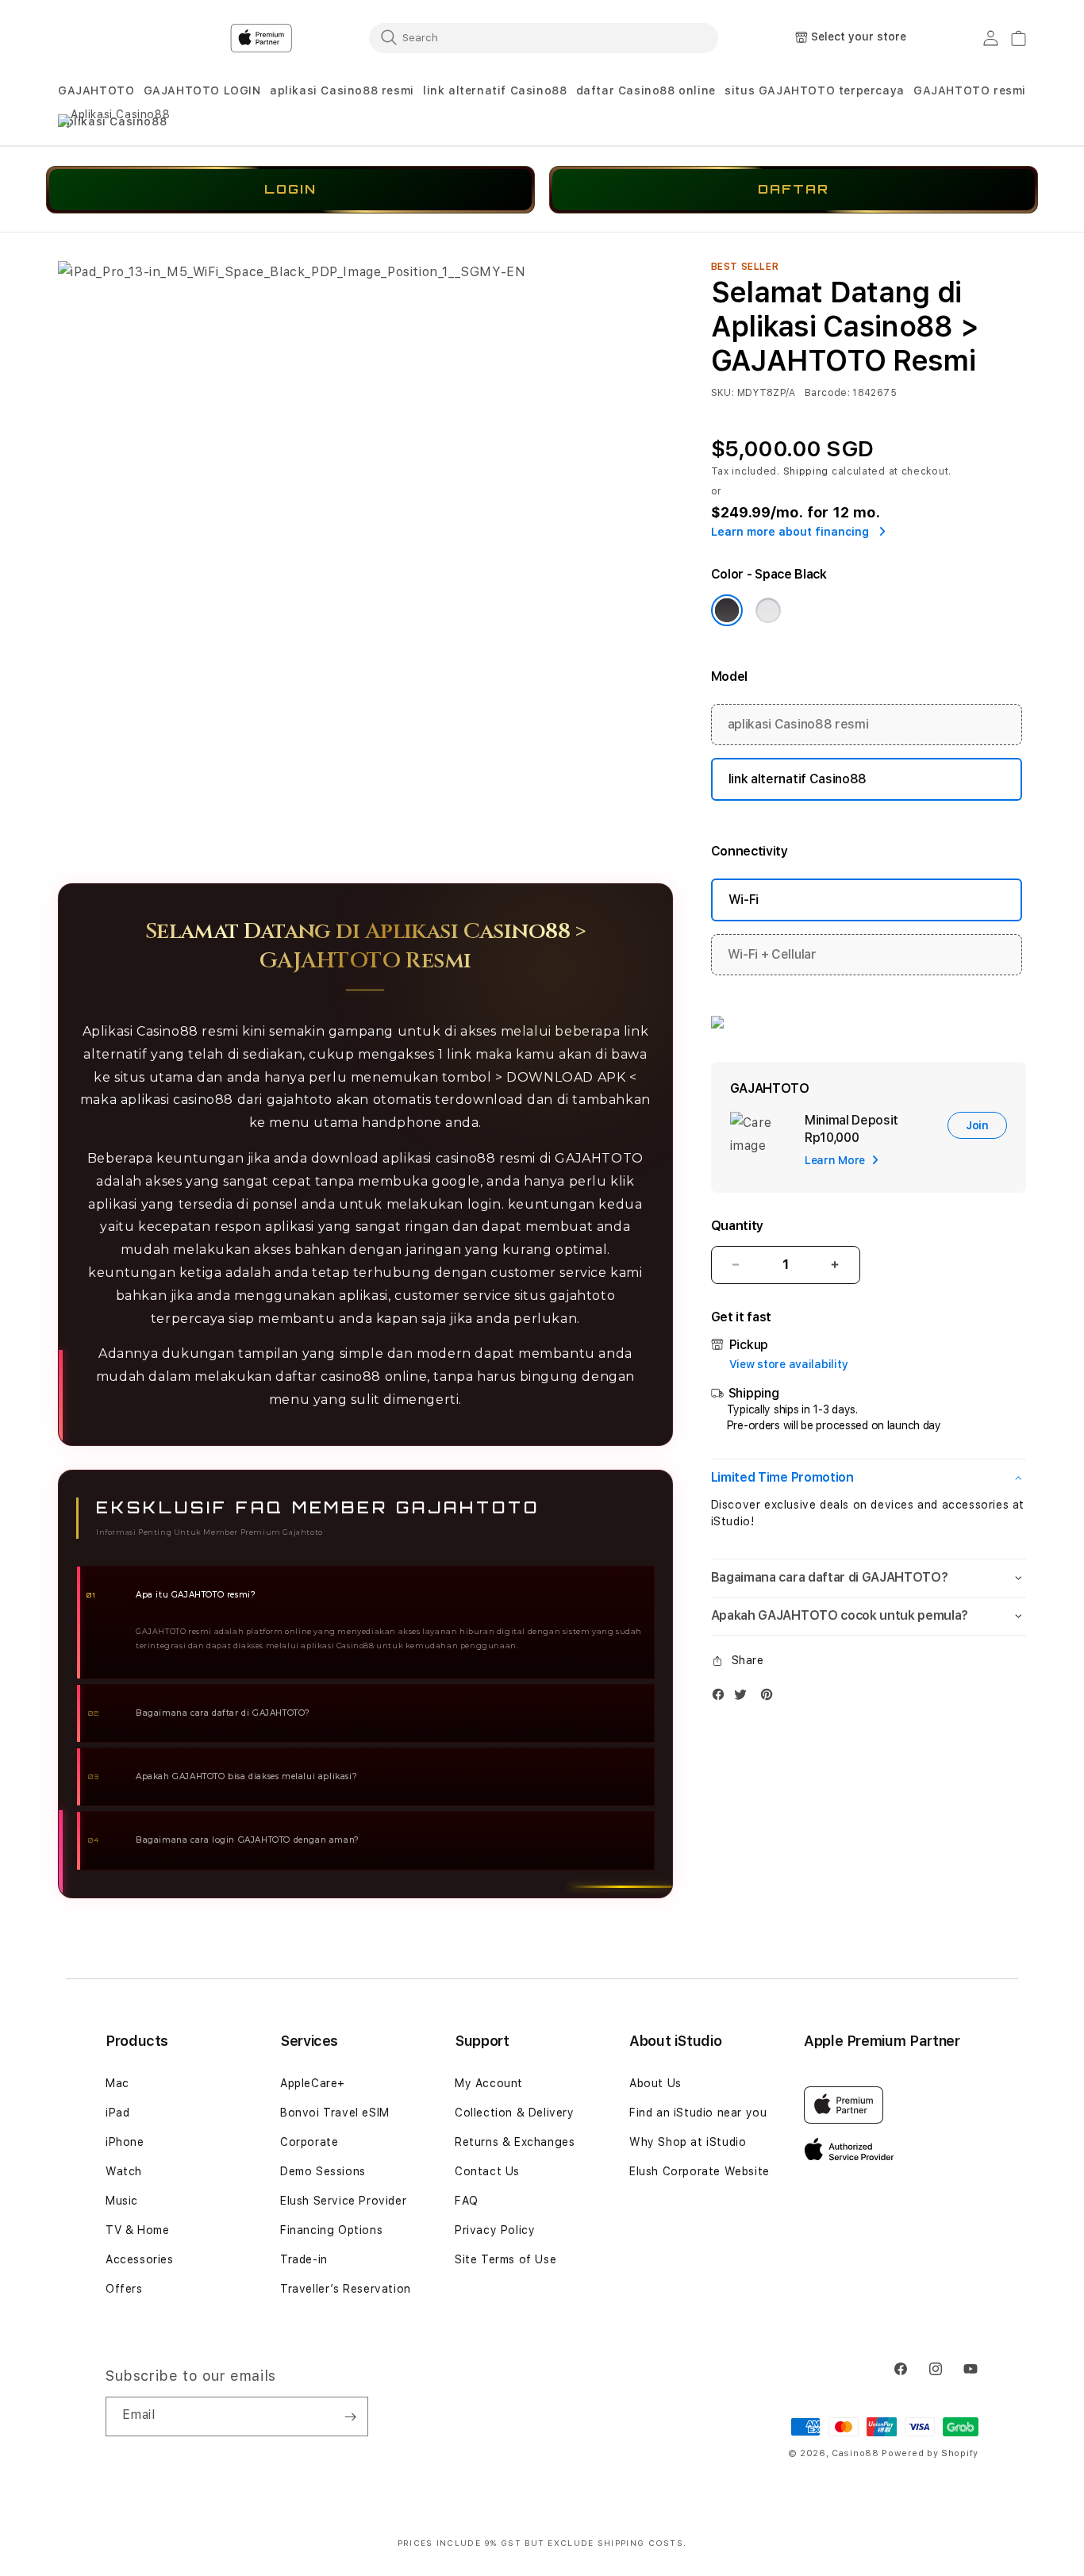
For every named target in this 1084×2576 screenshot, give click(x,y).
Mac (117, 2083)
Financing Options (331, 2230)
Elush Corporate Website (700, 2171)
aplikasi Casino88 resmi (342, 90)
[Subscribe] (350, 2416)
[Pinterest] (771, 1698)
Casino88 (855, 2453)
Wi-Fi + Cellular (772, 954)
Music (122, 2201)
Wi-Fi (744, 900)
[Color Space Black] (727, 610)
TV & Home (137, 2230)
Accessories (140, 2259)
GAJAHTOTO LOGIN (202, 90)
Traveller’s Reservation (346, 2289)
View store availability (789, 1364)
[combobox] (544, 37)
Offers (124, 2289)
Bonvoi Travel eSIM (335, 2113)
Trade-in (304, 2259)
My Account (489, 2083)
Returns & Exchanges (515, 2142)
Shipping (806, 471)
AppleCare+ (313, 2083)
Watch (124, 2171)
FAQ (467, 2201)
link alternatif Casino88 (495, 90)
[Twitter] (744, 1698)
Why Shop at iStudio (688, 2142)
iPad (117, 2113)
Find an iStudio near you (698, 2113)
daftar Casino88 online (646, 90)
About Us (655, 2083)
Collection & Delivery (515, 2113)
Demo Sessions (323, 2171)
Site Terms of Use (505, 2259)
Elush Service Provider (343, 2201)
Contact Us (487, 2171)
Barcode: (827, 393)
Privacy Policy (495, 2230)
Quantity (737, 1226)
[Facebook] (722, 1698)
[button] (96, 91)
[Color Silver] (768, 610)
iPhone (125, 2142)
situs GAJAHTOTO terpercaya (815, 90)
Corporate (309, 2142)
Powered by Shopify (930, 2453)
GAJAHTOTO (96, 90)
